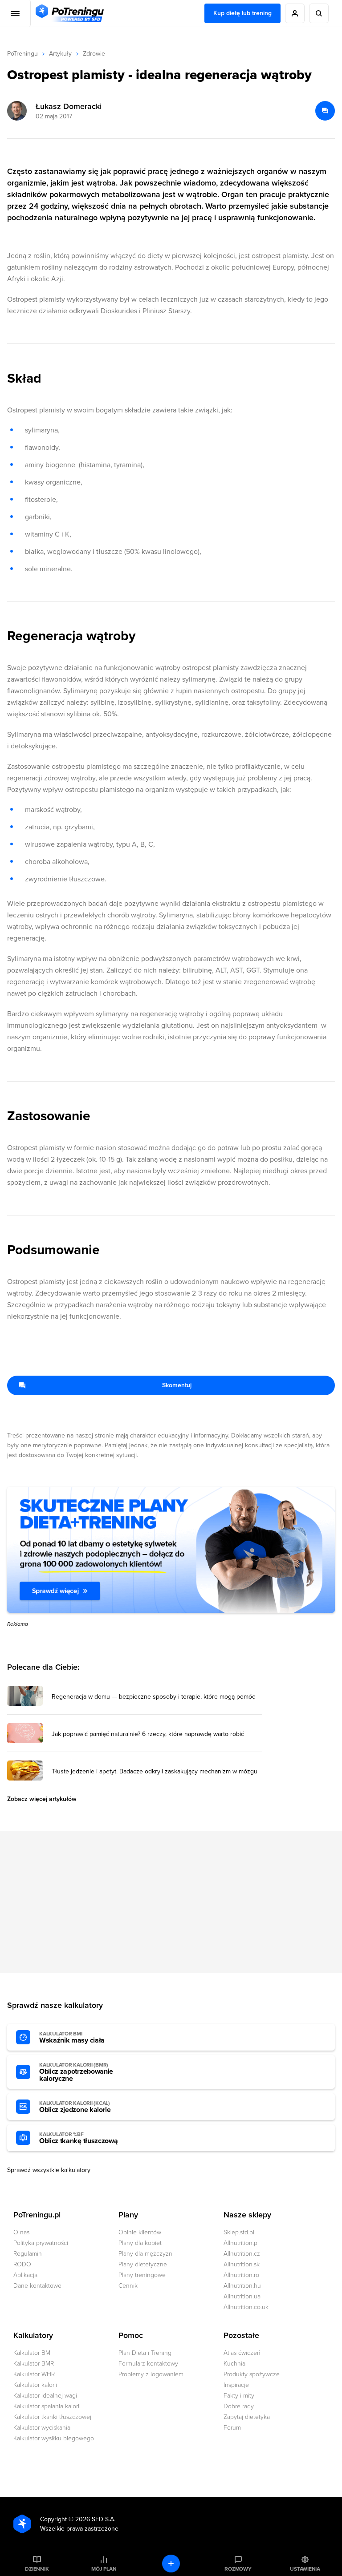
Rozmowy (238, 2569)
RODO (22, 2264)
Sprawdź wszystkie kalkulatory (49, 2170)
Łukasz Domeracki (69, 106)
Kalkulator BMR (34, 2364)
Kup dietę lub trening (242, 13)
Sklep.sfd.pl (239, 2232)
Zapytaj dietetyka (247, 2417)
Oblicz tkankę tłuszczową (78, 2138)
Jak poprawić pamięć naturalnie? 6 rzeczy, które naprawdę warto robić (148, 1734)
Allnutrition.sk (242, 2264)
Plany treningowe (142, 2275)
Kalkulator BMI (33, 2353)
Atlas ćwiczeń (242, 2353)
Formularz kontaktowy (148, 2364)
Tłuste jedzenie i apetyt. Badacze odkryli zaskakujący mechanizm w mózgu (155, 1772)
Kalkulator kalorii (35, 2385)
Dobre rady (239, 2406)
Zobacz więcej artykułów (42, 1799)
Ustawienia (305, 2569)
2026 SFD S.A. (95, 2519)
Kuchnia (234, 2364)
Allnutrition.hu (242, 2286)
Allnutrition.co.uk (246, 2307)
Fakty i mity (239, 2396)
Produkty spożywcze (252, 2374)
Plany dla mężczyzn (145, 2254)
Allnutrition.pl (241, 2243)
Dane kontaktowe (37, 2286)
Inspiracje (236, 2385)
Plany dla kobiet (140, 2243)
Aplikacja (25, 2275)
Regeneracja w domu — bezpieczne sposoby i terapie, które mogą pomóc (153, 1697)
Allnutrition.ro (241, 2275)
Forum (232, 2428)
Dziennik (37, 2569)
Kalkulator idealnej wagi (45, 2396)
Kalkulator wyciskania (42, 2428)
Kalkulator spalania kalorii (47, 2406)
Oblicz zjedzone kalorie (75, 2107)
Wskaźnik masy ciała (72, 2038)
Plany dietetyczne (143, 2264)
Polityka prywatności (41, 2243)
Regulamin (28, 2254)
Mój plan (104, 2569)
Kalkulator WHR (34, 2374)
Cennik (128, 2286)
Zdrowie (94, 54)
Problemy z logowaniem (151, 2374)
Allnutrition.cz (242, 2254)
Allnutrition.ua (242, 2296)
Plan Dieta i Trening (145, 2353)
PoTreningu (22, 54)
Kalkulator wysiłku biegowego (54, 2438)
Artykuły (60, 54)
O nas (21, 2232)
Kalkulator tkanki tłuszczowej (52, 2417)
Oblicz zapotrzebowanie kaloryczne (76, 2072)
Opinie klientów (140, 2232)
